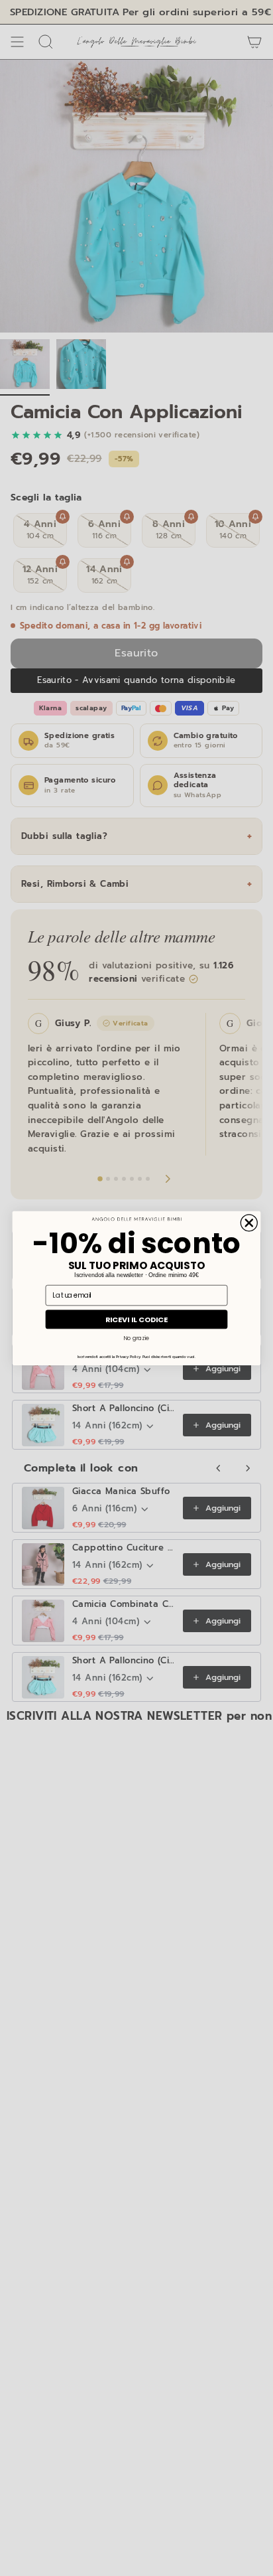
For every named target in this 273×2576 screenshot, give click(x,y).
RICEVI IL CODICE (137, 1319)
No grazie (136, 1337)
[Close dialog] (249, 1222)
